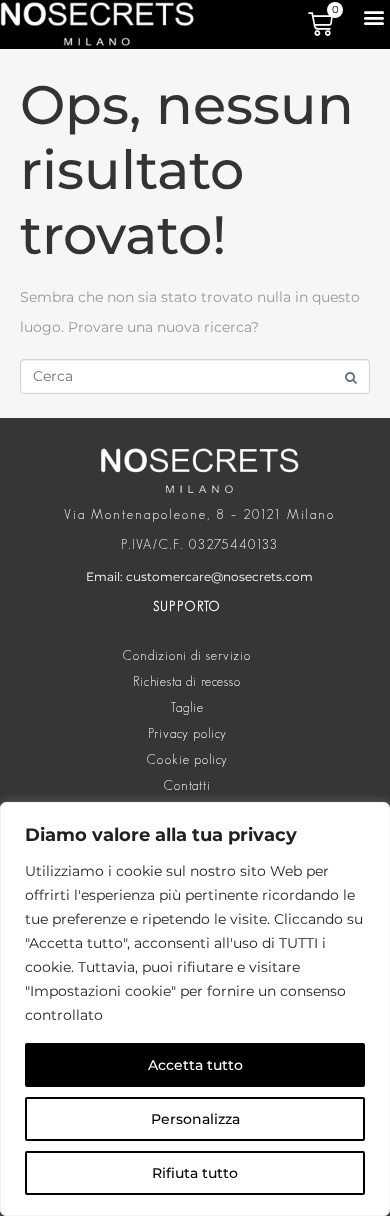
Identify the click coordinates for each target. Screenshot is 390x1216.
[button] (373, 16)
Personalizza (195, 1119)
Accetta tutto (195, 1065)
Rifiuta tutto (195, 1173)
